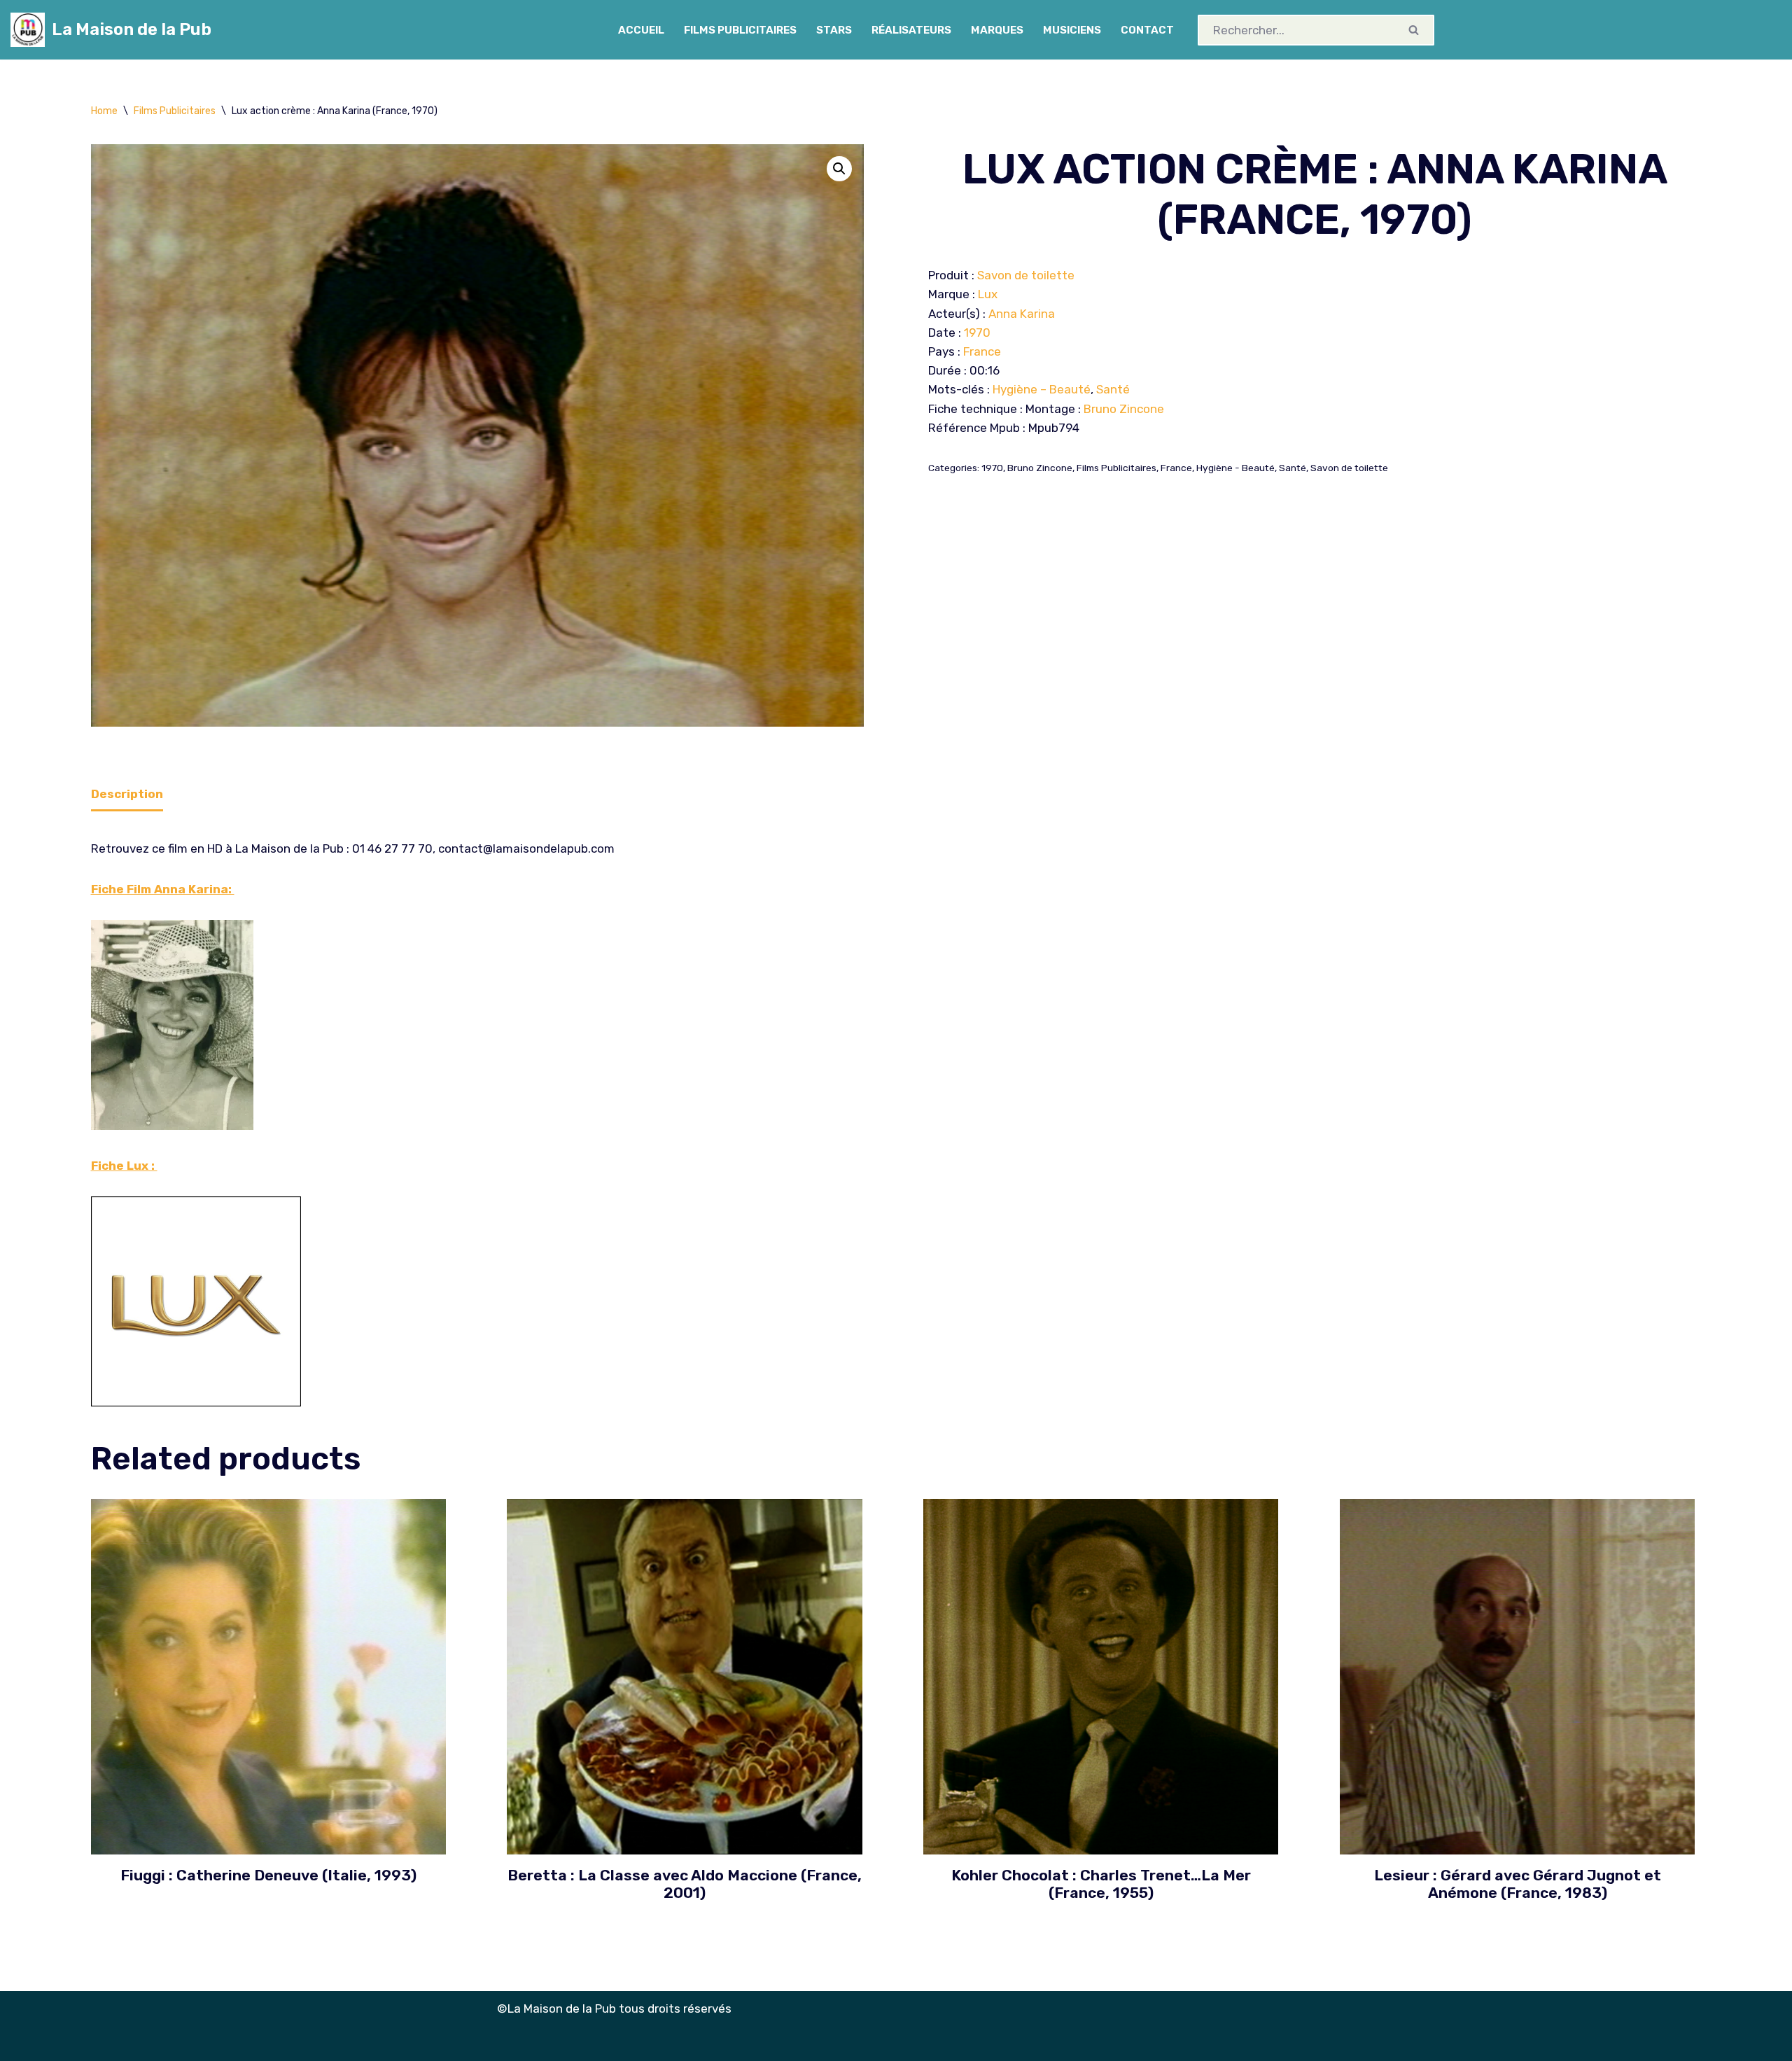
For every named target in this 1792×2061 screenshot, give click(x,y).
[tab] (127, 795)
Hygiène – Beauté (1042, 389)
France (982, 351)
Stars (834, 30)
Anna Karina (1022, 314)
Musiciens (1072, 30)
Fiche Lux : (124, 1166)
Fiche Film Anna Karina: (163, 889)
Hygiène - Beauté (1235, 468)
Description (127, 794)
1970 (977, 333)
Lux (988, 294)
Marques (997, 30)
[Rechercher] (1415, 30)
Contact (1147, 30)
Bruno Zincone (1124, 409)
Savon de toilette (1026, 275)
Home (104, 111)
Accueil (641, 30)
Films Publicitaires (740, 30)
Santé (1113, 389)
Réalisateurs (911, 30)
